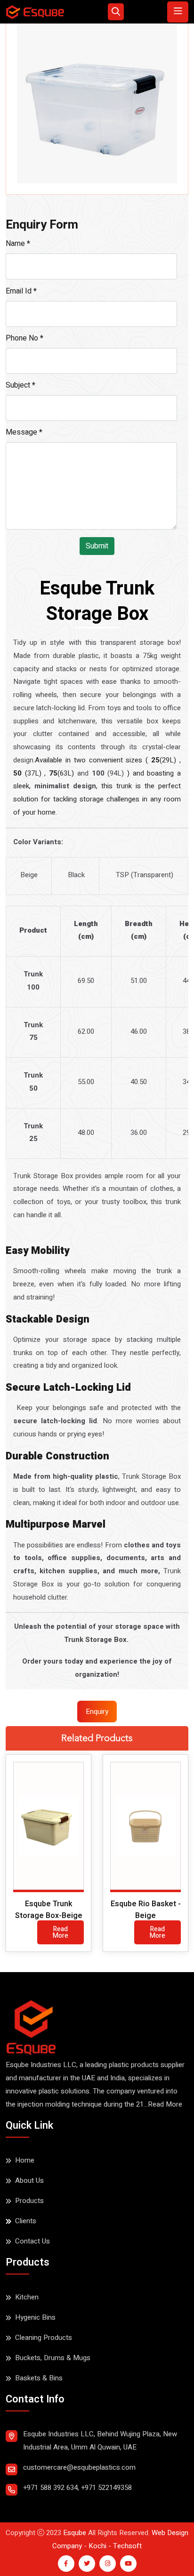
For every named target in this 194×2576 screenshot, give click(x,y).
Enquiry (97, 1712)
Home (25, 2160)
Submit (97, 546)
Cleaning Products (44, 2338)
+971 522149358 (106, 2488)
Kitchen (27, 2297)
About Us (29, 2180)
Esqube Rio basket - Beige (146, 1910)
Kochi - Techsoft (114, 2546)
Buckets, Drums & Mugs (53, 2358)
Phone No (24, 338)
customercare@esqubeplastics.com (79, 2467)
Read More (61, 1932)
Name (18, 244)
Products (29, 2201)
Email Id (21, 291)
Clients (26, 2221)
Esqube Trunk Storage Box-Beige (49, 1910)
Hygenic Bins (35, 2317)
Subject (20, 385)
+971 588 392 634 (50, 2488)
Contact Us (32, 2241)
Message (24, 432)
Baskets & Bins (39, 2378)
